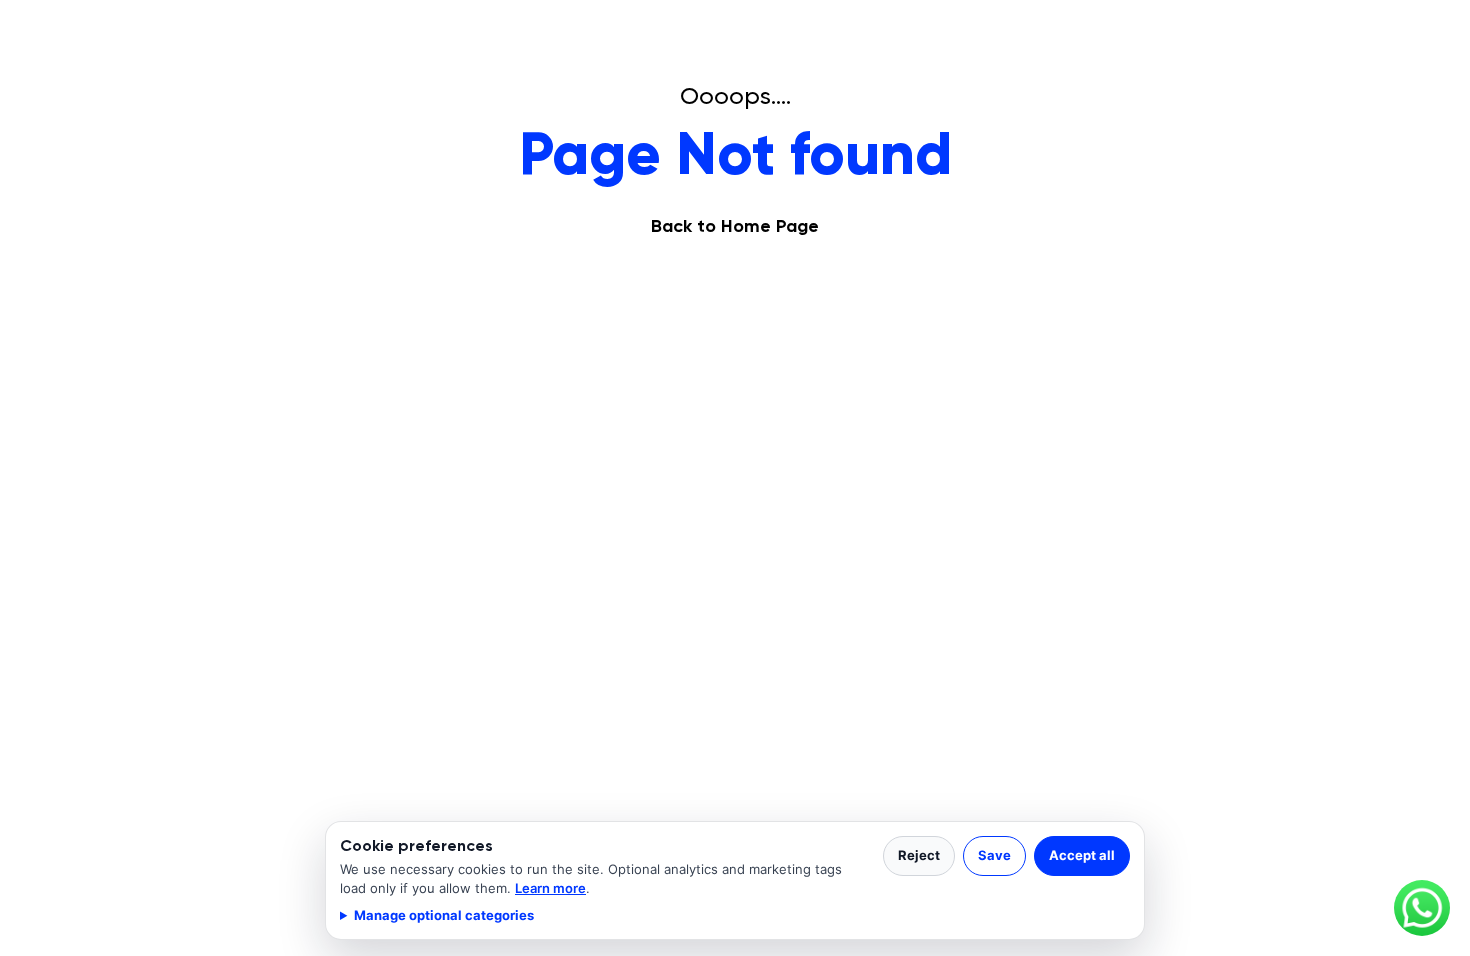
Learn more (550, 888)
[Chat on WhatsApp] (1422, 908)
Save (994, 855)
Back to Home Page (735, 226)
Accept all (1082, 855)
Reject (919, 855)
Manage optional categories (444, 915)
